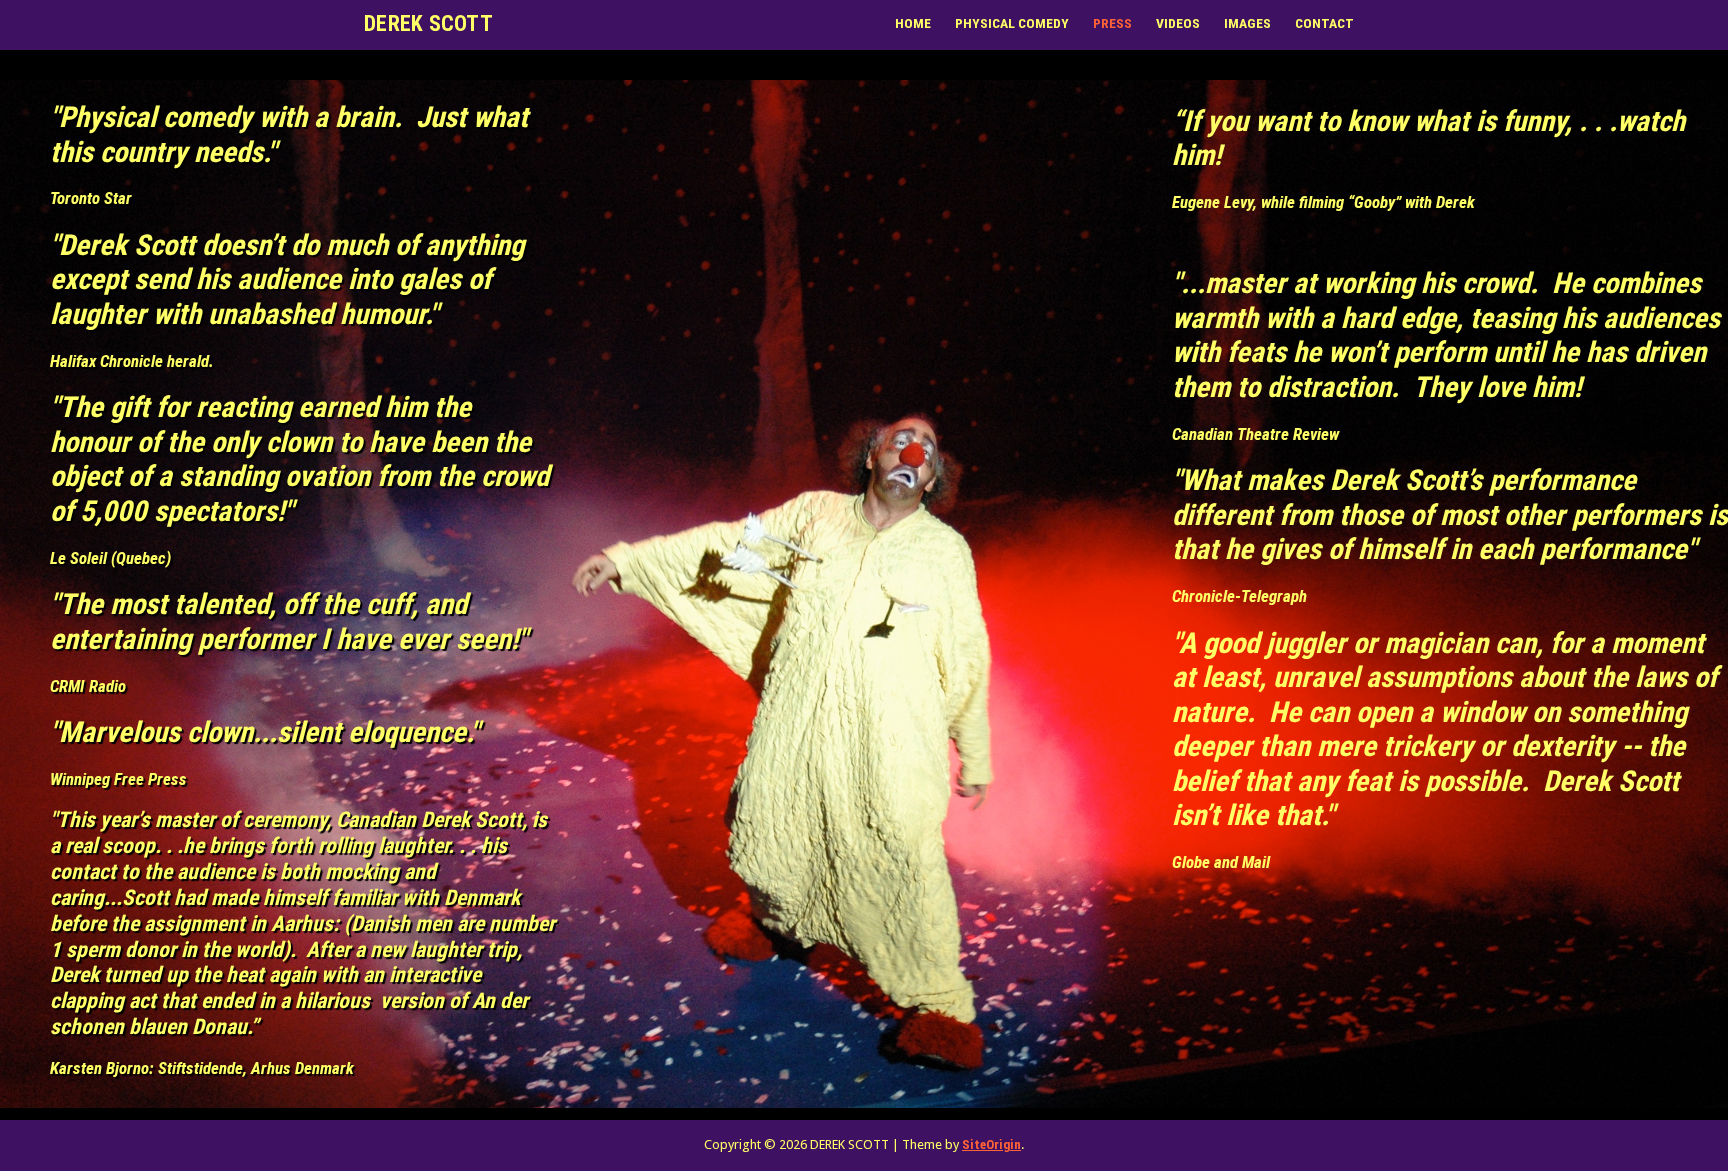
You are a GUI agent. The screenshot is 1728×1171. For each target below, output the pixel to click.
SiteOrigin (991, 1144)
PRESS (1112, 23)
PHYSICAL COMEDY (1012, 23)
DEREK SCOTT (428, 23)
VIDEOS (1178, 23)
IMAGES (1247, 23)
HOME (913, 23)
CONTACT (1324, 23)
